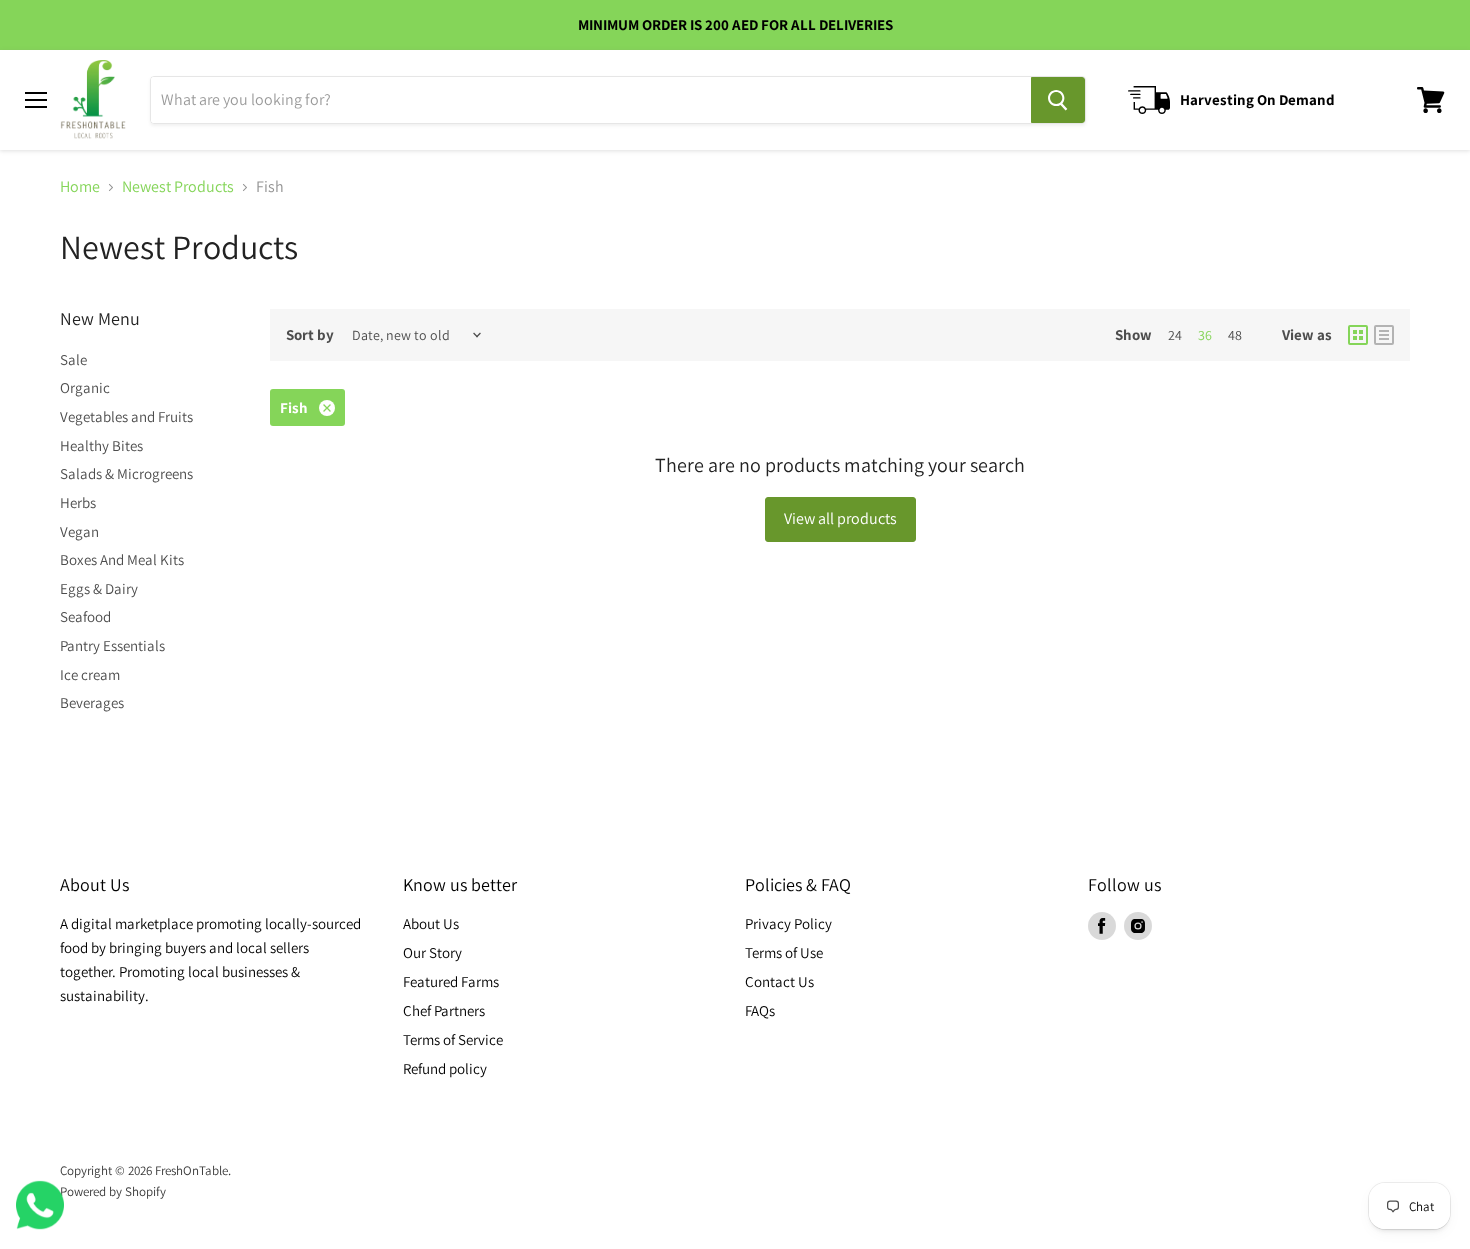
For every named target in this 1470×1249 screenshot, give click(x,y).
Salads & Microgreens (126, 473)
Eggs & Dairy (99, 588)
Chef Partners (444, 1010)
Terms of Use (784, 952)
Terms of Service (453, 1039)
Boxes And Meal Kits (122, 559)
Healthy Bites (101, 445)
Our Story (432, 952)
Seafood (85, 616)
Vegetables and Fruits (126, 416)
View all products (840, 518)
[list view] (1384, 335)
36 (1205, 335)
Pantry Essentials (112, 645)
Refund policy (445, 1068)
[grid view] (1358, 335)
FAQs (760, 1010)
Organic (85, 387)
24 (1175, 335)
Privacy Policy (788, 923)
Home (80, 187)
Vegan (79, 531)
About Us (431, 923)
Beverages (92, 702)
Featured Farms (451, 981)
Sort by (310, 334)
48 (1235, 335)
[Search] (1058, 100)
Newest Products (178, 187)
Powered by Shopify (113, 1191)
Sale (73, 359)
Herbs (78, 502)
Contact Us (779, 981)
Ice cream (90, 674)
